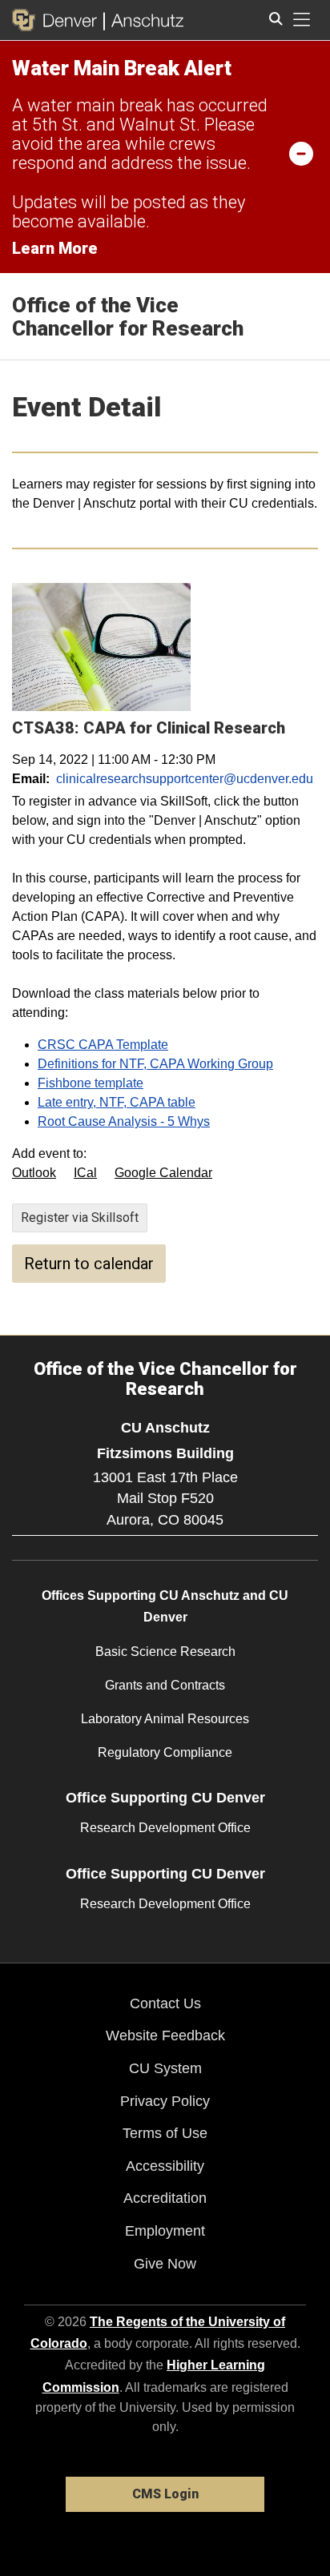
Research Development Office (165, 1828)
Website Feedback (165, 2035)
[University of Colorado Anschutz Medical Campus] (144, 20)
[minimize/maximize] (301, 153)
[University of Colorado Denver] (58, 20)
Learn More (55, 248)
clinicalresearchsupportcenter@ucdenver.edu (185, 779)
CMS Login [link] (165, 2494)
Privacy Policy (165, 2101)
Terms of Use (165, 2133)
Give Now (165, 2264)
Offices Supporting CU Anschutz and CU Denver (165, 1606)
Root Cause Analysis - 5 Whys (124, 1121)
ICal (85, 1173)
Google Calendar (163, 1173)
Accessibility (165, 2166)
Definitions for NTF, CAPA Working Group (155, 1064)
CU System (165, 2068)
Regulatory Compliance (165, 1752)
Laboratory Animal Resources (165, 1719)
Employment (165, 2231)
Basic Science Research (165, 1652)
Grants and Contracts (165, 1685)
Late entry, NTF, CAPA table (117, 1102)
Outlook (34, 1173)
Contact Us (165, 2003)
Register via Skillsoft (80, 1218)
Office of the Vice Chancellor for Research (128, 317)
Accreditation (165, 2198)
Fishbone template (91, 1083)
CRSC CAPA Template (103, 1045)
